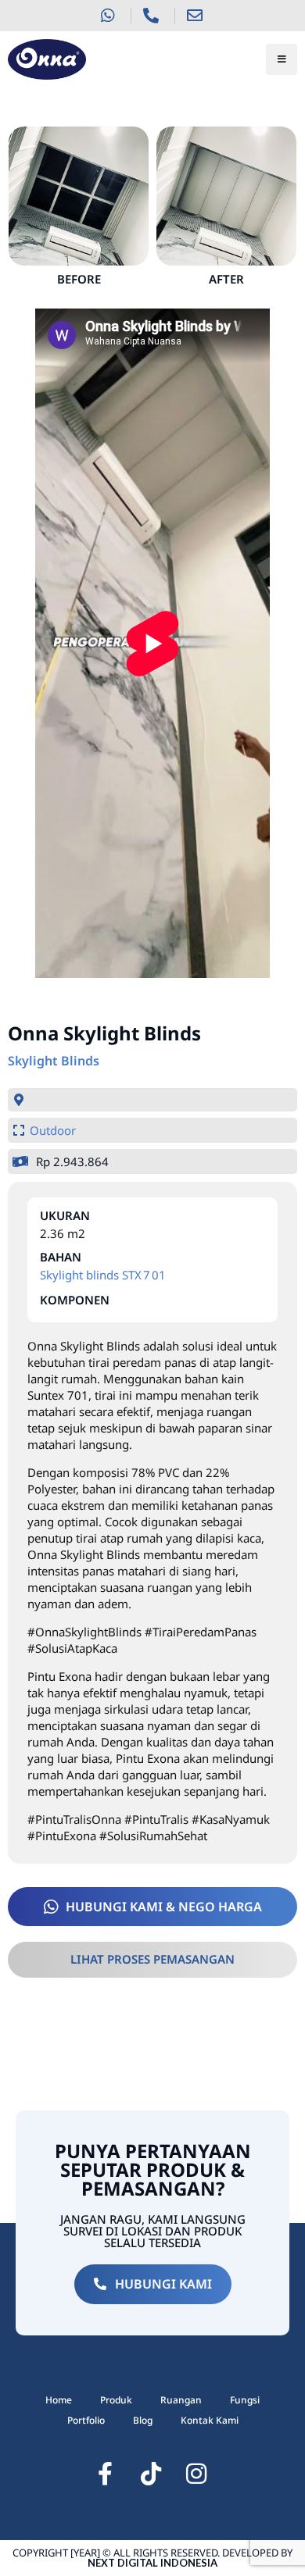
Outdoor (53, 1130)
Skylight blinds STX (91, 1275)
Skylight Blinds (54, 1061)
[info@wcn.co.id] (197, 16)
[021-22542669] (153, 16)
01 (159, 1275)
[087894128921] (109, 16)
